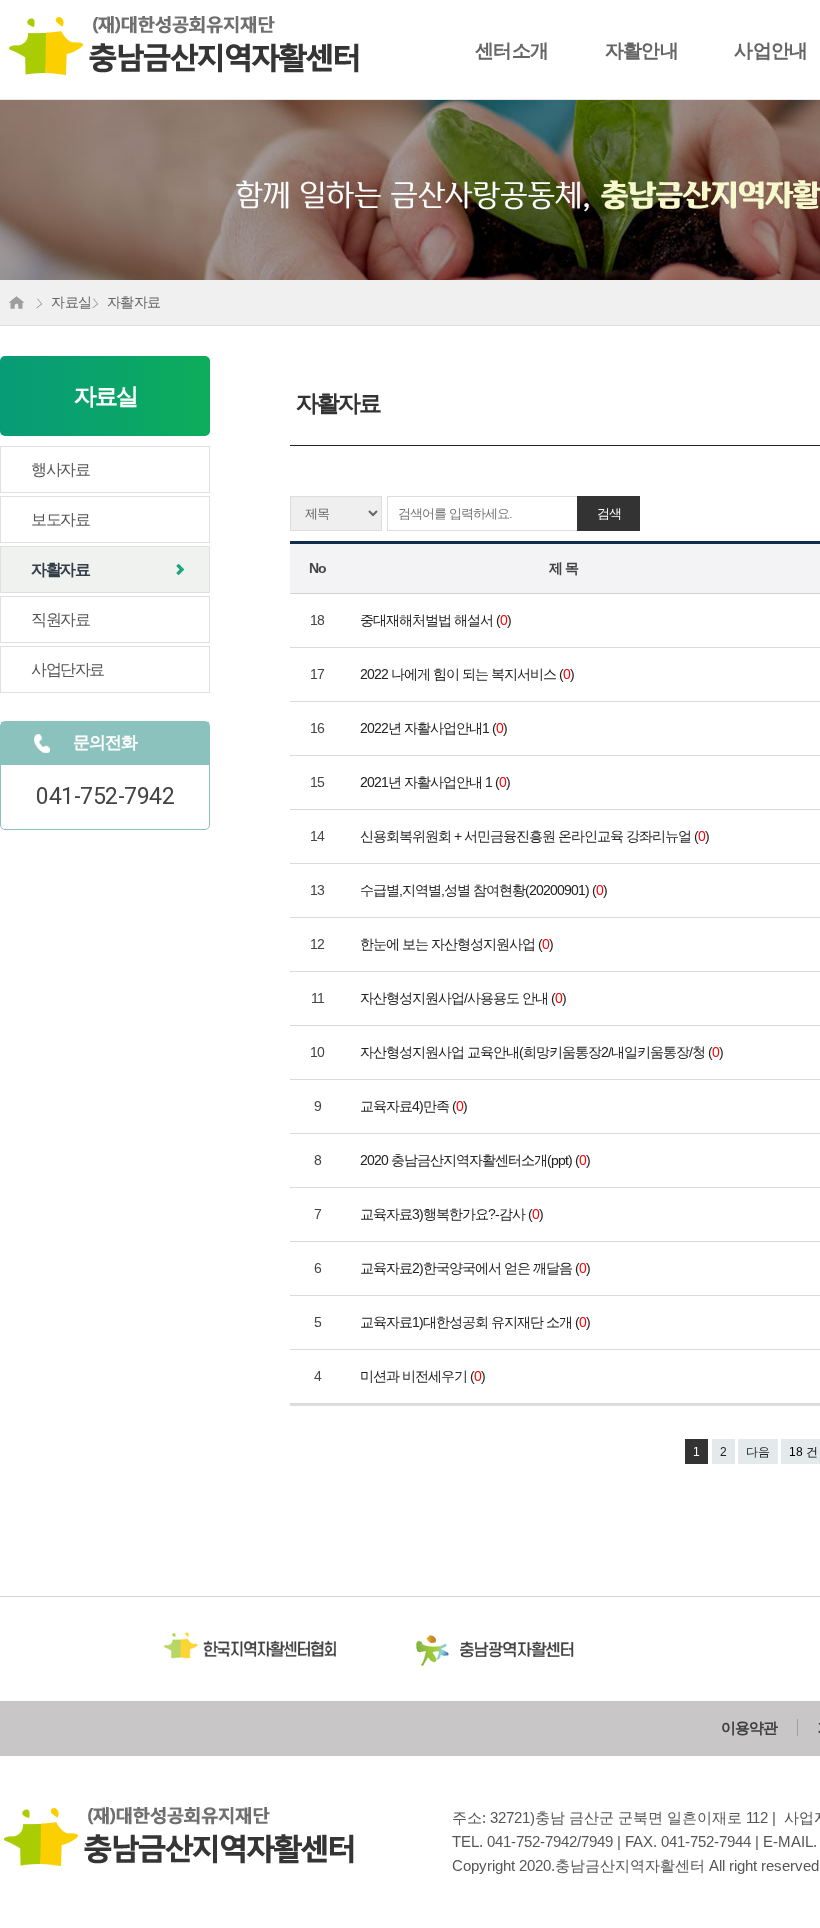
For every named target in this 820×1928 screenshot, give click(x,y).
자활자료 (60, 569)
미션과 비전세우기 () (424, 1376)
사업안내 (771, 50)
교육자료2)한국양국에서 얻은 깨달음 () (476, 1268)
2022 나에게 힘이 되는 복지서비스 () (468, 674)
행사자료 (60, 469)
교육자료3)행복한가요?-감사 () (453, 1214)
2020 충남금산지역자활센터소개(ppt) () (476, 1160)
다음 (758, 1452)
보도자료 (60, 519)
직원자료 (60, 619)
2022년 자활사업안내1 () (435, 728)
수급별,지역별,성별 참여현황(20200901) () (485, 890)
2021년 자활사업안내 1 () (436, 782)
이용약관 (749, 1727)
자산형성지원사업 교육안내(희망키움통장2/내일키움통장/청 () (543, 1052)
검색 (609, 513)
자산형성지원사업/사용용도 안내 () (464, 998)
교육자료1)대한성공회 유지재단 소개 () (476, 1322)
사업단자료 (67, 669)
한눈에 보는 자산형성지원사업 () (458, 944)
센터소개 (512, 50)
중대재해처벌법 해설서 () (437, 620)
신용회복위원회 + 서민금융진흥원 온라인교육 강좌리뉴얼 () (536, 836)
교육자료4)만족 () (415, 1106)
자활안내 (642, 50)
